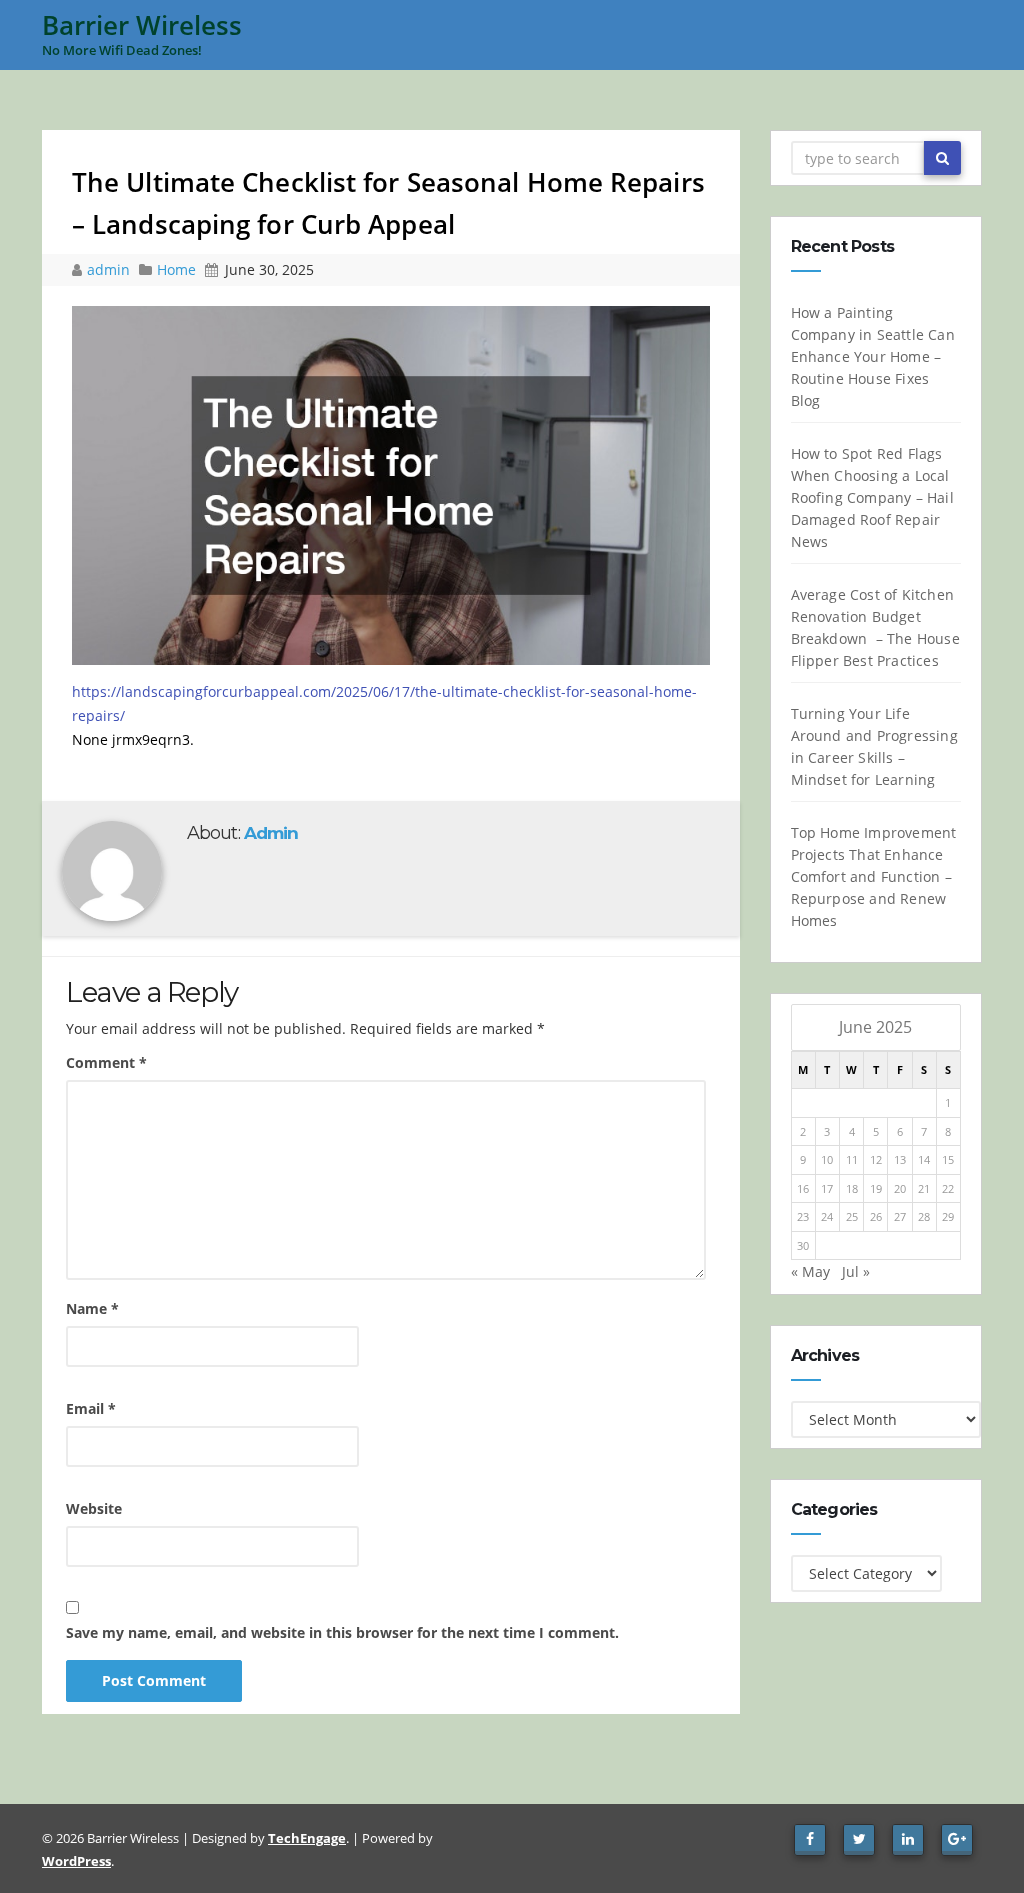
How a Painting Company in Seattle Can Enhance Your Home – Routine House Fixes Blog (873, 356)
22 (948, 1188)
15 (948, 1159)
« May (810, 1271)
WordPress (76, 1861)
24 (827, 1216)
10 (827, 1159)
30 (803, 1245)
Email (91, 1408)
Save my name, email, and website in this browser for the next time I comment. (342, 1632)
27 (900, 1216)
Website (94, 1508)
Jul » (856, 1271)
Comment (106, 1062)
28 (924, 1216)
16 (803, 1188)
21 (924, 1188)
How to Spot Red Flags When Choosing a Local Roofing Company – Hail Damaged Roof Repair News (872, 497)
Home (176, 269)
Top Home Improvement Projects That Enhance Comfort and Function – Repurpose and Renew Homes (874, 876)
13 (900, 1159)
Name (92, 1308)
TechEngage (307, 1838)
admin (110, 269)
